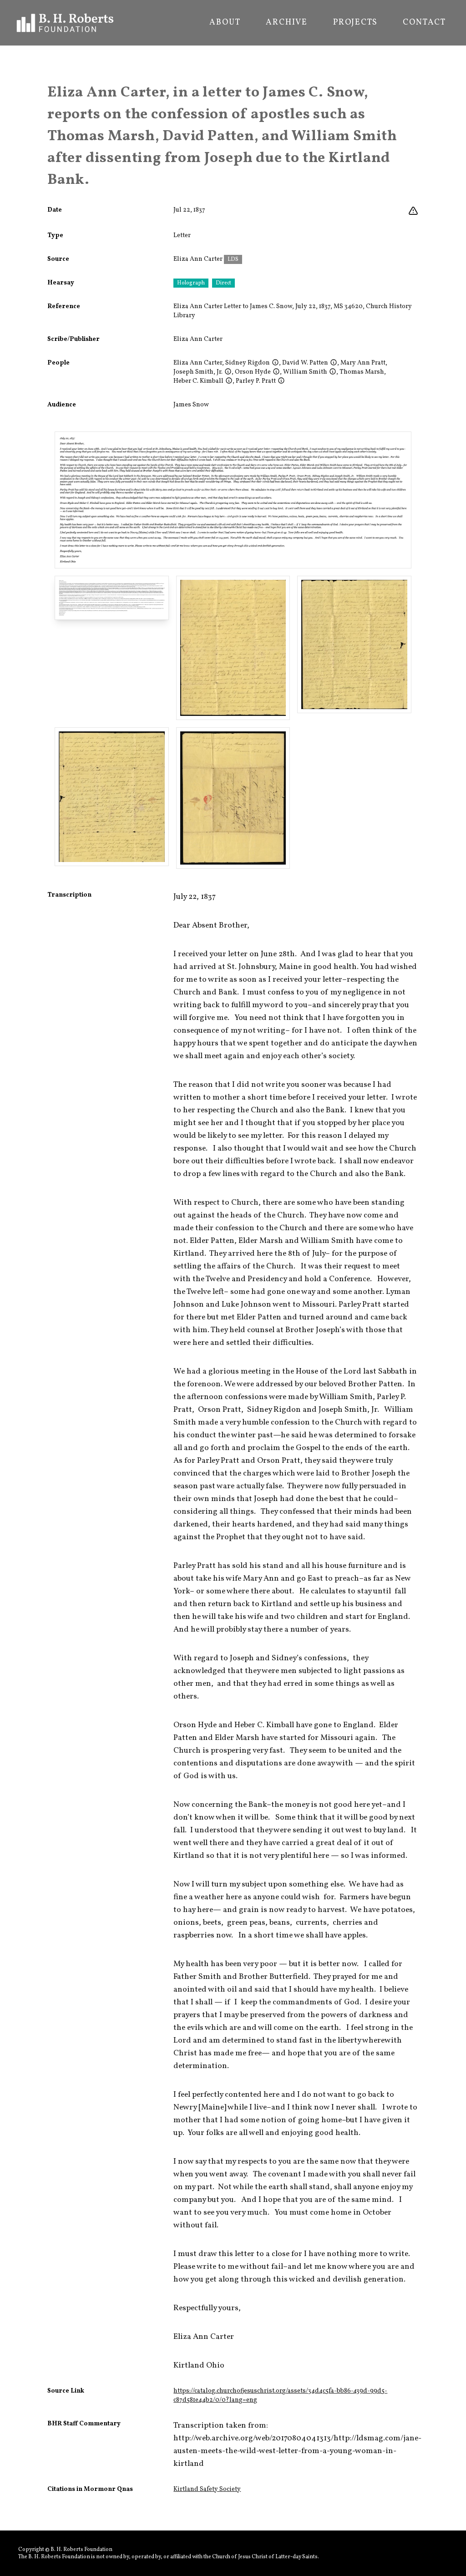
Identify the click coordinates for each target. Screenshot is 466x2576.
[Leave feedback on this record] (413, 211)
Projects (355, 23)
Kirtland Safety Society (207, 2489)
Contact (424, 23)
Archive (287, 23)
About (225, 23)
